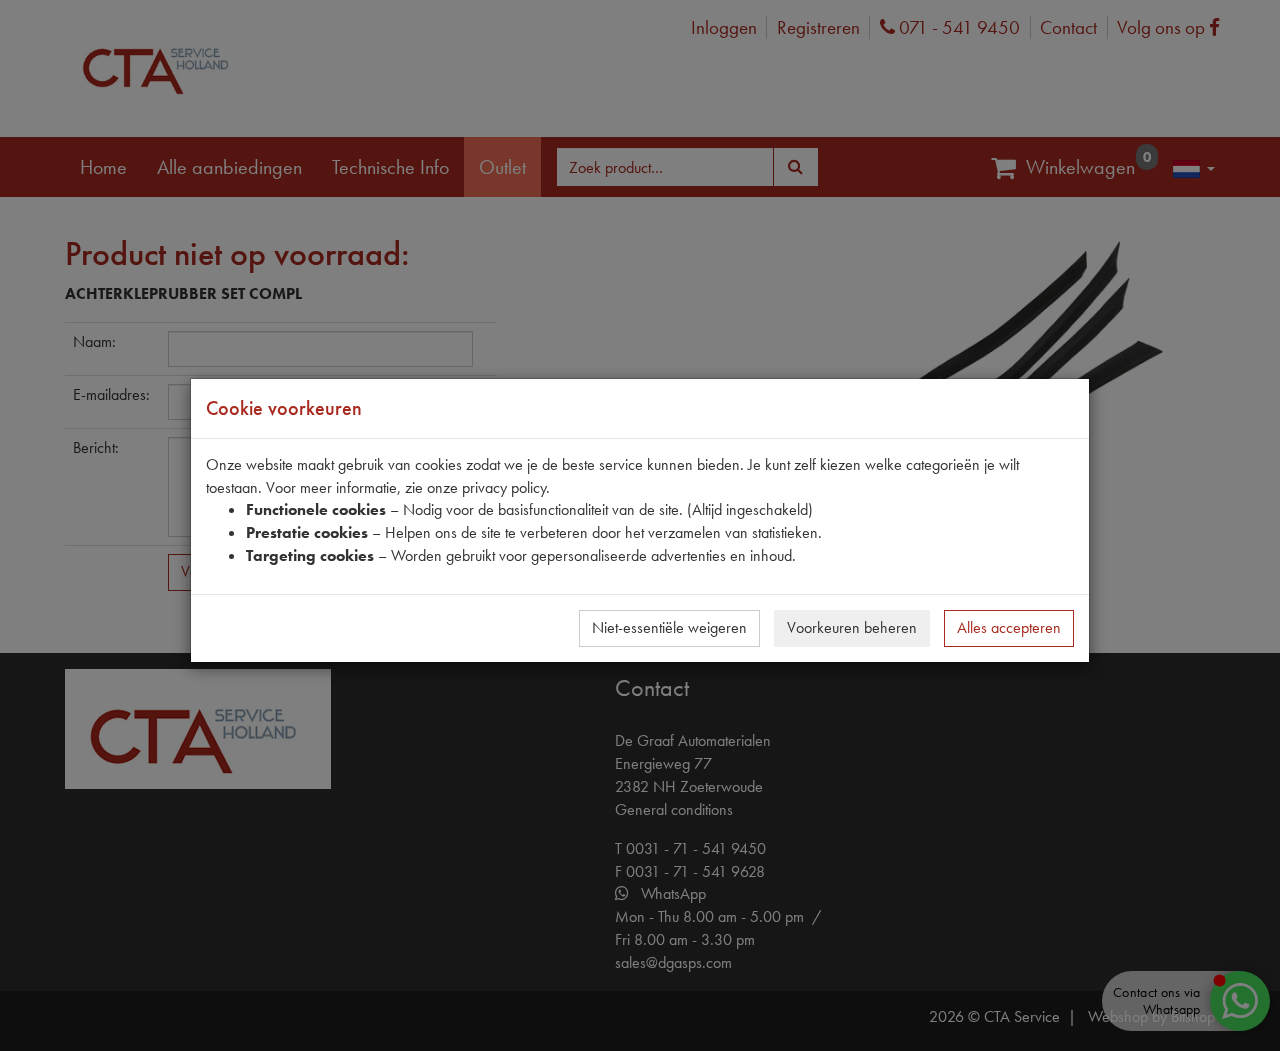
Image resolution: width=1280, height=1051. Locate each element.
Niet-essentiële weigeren (669, 627)
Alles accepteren (1009, 627)
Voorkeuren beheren (852, 627)
